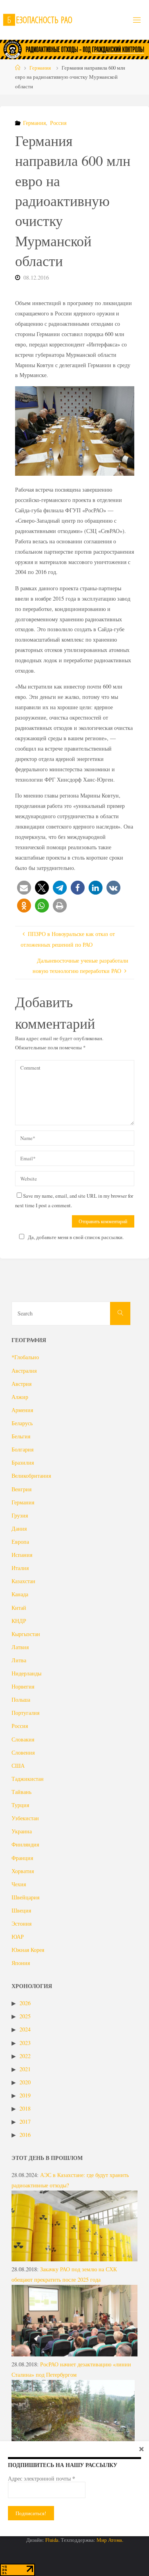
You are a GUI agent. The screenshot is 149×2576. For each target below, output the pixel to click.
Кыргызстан (26, 1634)
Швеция (21, 1910)
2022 (25, 2056)
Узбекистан (25, 1818)
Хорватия (23, 1871)
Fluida (51, 2540)
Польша (21, 1699)
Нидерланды (26, 1673)
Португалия (25, 1713)
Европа (20, 1542)
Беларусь (22, 1423)
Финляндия (25, 1844)
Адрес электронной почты (42, 2479)
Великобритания (31, 1476)
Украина (22, 1831)
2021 (25, 2069)
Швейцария (25, 1897)
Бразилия (23, 1462)
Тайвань (21, 1792)
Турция (20, 1805)
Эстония (21, 1923)
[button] (24, 888)
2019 (25, 2095)
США (18, 1766)
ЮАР (18, 1937)
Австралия (24, 1371)
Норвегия (23, 1686)
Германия (40, 68)
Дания (19, 1528)
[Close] (141, 2449)
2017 (25, 2122)
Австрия (21, 1384)
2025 (25, 2016)
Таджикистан (28, 1779)
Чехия (19, 1884)
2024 (25, 2029)
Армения (22, 1410)
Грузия (20, 1515)
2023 (25, 2043)
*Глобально (25, 1357)
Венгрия (21, 1489)
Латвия (20, 1647)
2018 (25, 2108)
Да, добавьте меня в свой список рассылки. (76, 1237)
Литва (19, 1660)
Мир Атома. (110, 2540)
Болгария (22, 1449)
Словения (23, 1752)
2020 (25, 2082)
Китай (19, 1608)
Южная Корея (28, 1950)
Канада (20, 1594)
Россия (58, 123)
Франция (22, 1858)
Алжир (20, 1397)
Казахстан (23, 1581)
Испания (22, 1555)
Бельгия (21, 1436)
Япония (21, 1963)
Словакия (23, 1739)
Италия (20, 1568)
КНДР (19, 1621)
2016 (25, 2135)
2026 (25, 2003)
